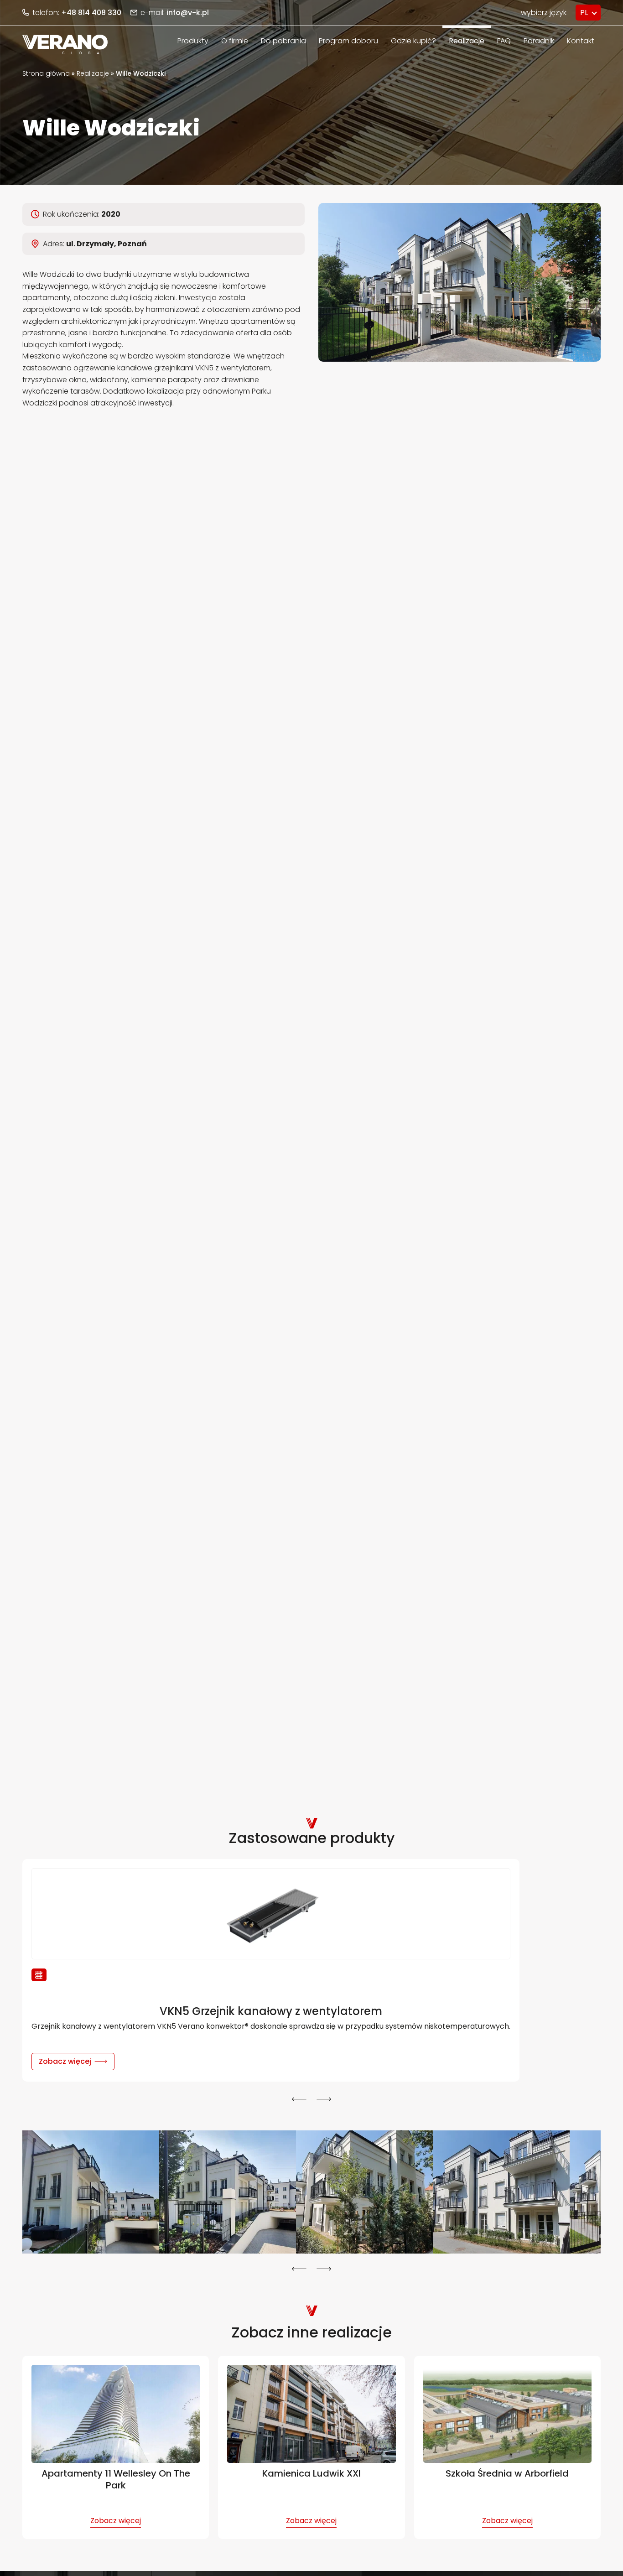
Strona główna (46, 73)
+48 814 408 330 (91, 13)
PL (584, 13)
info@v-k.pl (188, 13)
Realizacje (93, 73)
